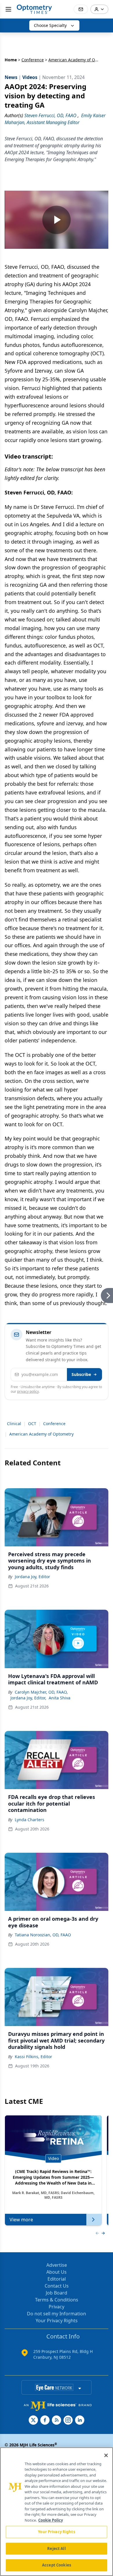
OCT (32, 1424)
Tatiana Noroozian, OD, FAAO (43, 1935)
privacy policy (28, 1391)
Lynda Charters (30, 1820)
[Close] (106, 2455)
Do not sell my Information (57, 2314)
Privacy (57, 2307)
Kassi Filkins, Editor (33, 2057)
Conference (33, 60)
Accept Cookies (57, 2565)
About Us (57, 2272)
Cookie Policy (51, 2520)
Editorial (57, 2279)
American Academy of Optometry (41, 1434)
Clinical (14, 1424)
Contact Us (57, 2286)
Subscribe (81, 1374)
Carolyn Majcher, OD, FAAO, (41, 1692)
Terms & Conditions (57, 2300)
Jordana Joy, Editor (32, 1577)
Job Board (57, 2293)
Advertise (57, 2265)
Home (11, 60)
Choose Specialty (50, 25)
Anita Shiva (60, 1698)
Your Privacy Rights (57, 2321)
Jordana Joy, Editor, (28, 1698)
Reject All (56, 2549)
